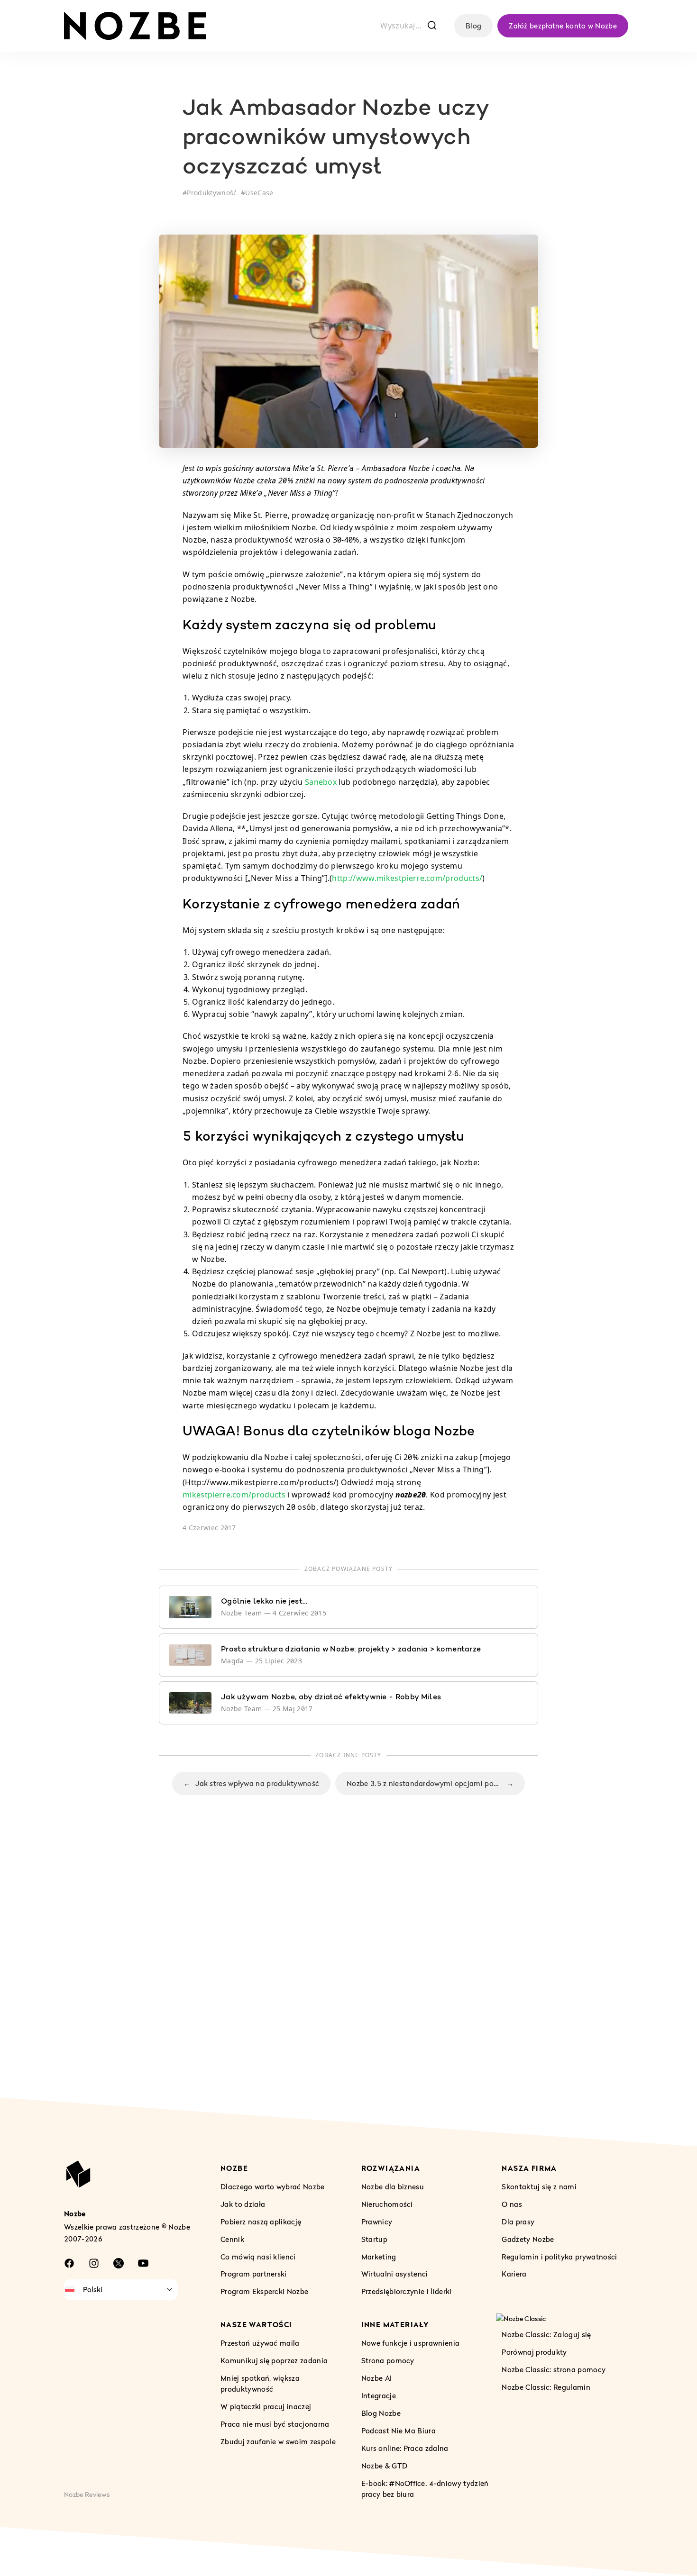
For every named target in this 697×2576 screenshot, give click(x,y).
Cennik (232, 2239)
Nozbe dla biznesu (393, 2186)
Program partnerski (254, 2274)
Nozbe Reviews (87, 2494)
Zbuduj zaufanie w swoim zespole (278, 2441)
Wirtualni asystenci (395, 2274)
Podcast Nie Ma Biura (399, 2431)
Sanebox (321, 782)
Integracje (379, 2395)
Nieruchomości (387, 2204)
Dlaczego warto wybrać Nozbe (273, 2186)
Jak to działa (243, 2204)
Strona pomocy (388, 2360)
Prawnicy (377, 2222)
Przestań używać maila (260, 2343)
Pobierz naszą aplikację (261, 2222)
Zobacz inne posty (348, 1755)
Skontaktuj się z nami (539, 2186)
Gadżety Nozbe (528, 2239)
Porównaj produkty (534, 2352)
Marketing (379, 2257)
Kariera (514, 2274)
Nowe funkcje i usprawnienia (411, 2343)
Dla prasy (518, 2222)
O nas (512, 2204)
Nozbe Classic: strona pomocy (554, 2370)
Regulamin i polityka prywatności (559, 2257)
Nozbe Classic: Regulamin (546, 2387)
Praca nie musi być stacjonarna (275, 2424)
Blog (473, 26)
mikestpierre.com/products (234, 1495)
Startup (374, 2239)
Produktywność (212, 193)
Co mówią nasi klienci (258, 2257)
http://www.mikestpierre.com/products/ (407, 878)
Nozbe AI (377, 2378)
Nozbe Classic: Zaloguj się (546, 2335)
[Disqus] (348, 1966)
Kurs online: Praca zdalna (405, 2448)
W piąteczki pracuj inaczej (266, 2406)
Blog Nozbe (381, 2413)
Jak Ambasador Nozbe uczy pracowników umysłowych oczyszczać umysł (335, 139)
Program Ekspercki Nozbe (264, 2292)
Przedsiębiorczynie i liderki (407, 2292)
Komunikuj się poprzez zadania (274, 2360)
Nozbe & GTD (385, 2466)
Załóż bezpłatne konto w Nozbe (563, 26)
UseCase (259, 193)
